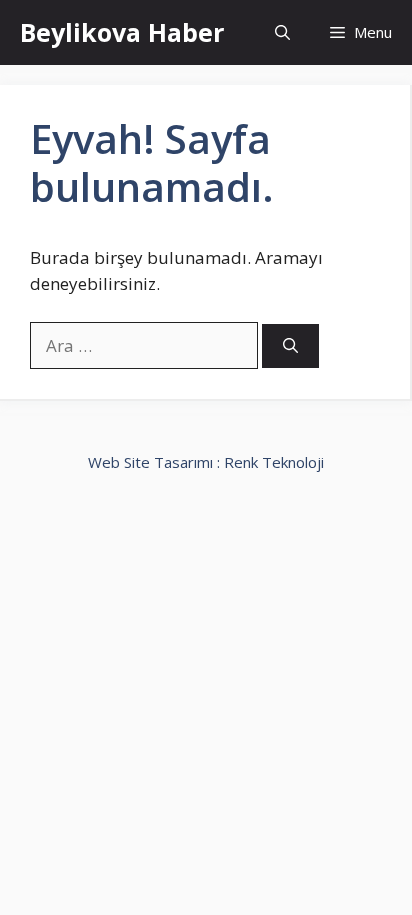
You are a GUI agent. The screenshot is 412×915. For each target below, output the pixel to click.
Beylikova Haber (122, 32)
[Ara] (290, 346)
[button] (282, 32)
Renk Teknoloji (274, 462)
